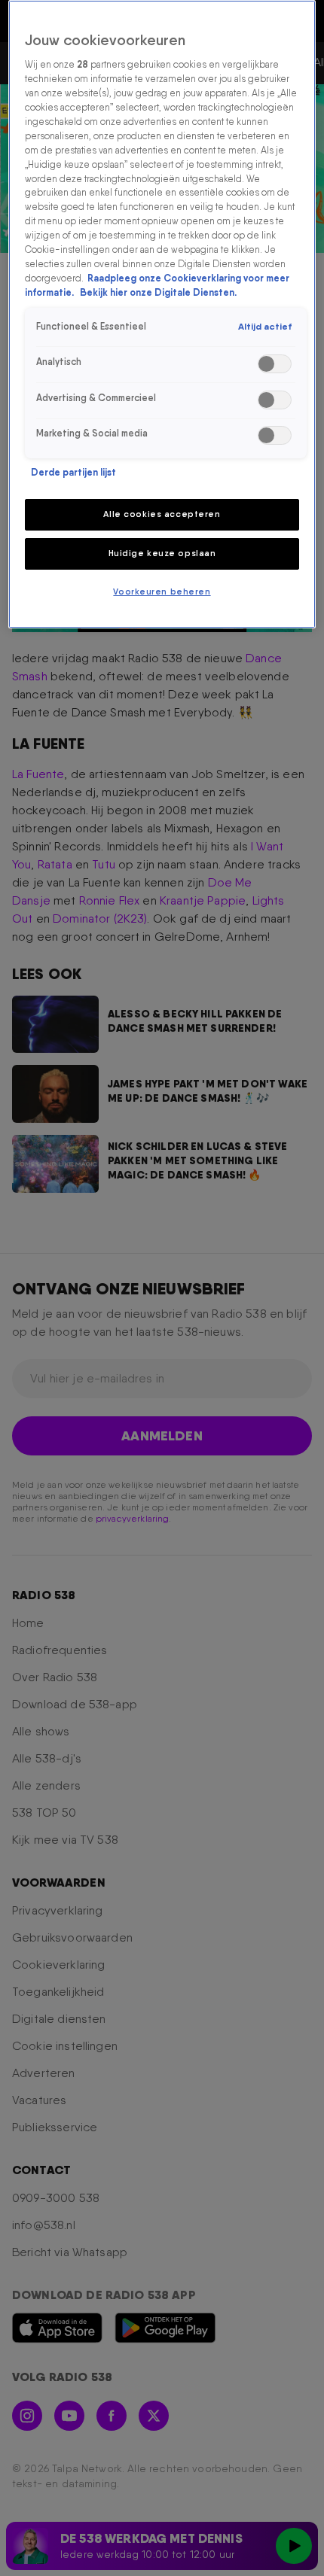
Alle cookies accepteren (162, 514)
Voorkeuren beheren (162, 592)
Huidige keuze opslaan (162, 553)
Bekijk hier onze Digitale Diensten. (158, 292)
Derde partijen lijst (73, 472)
